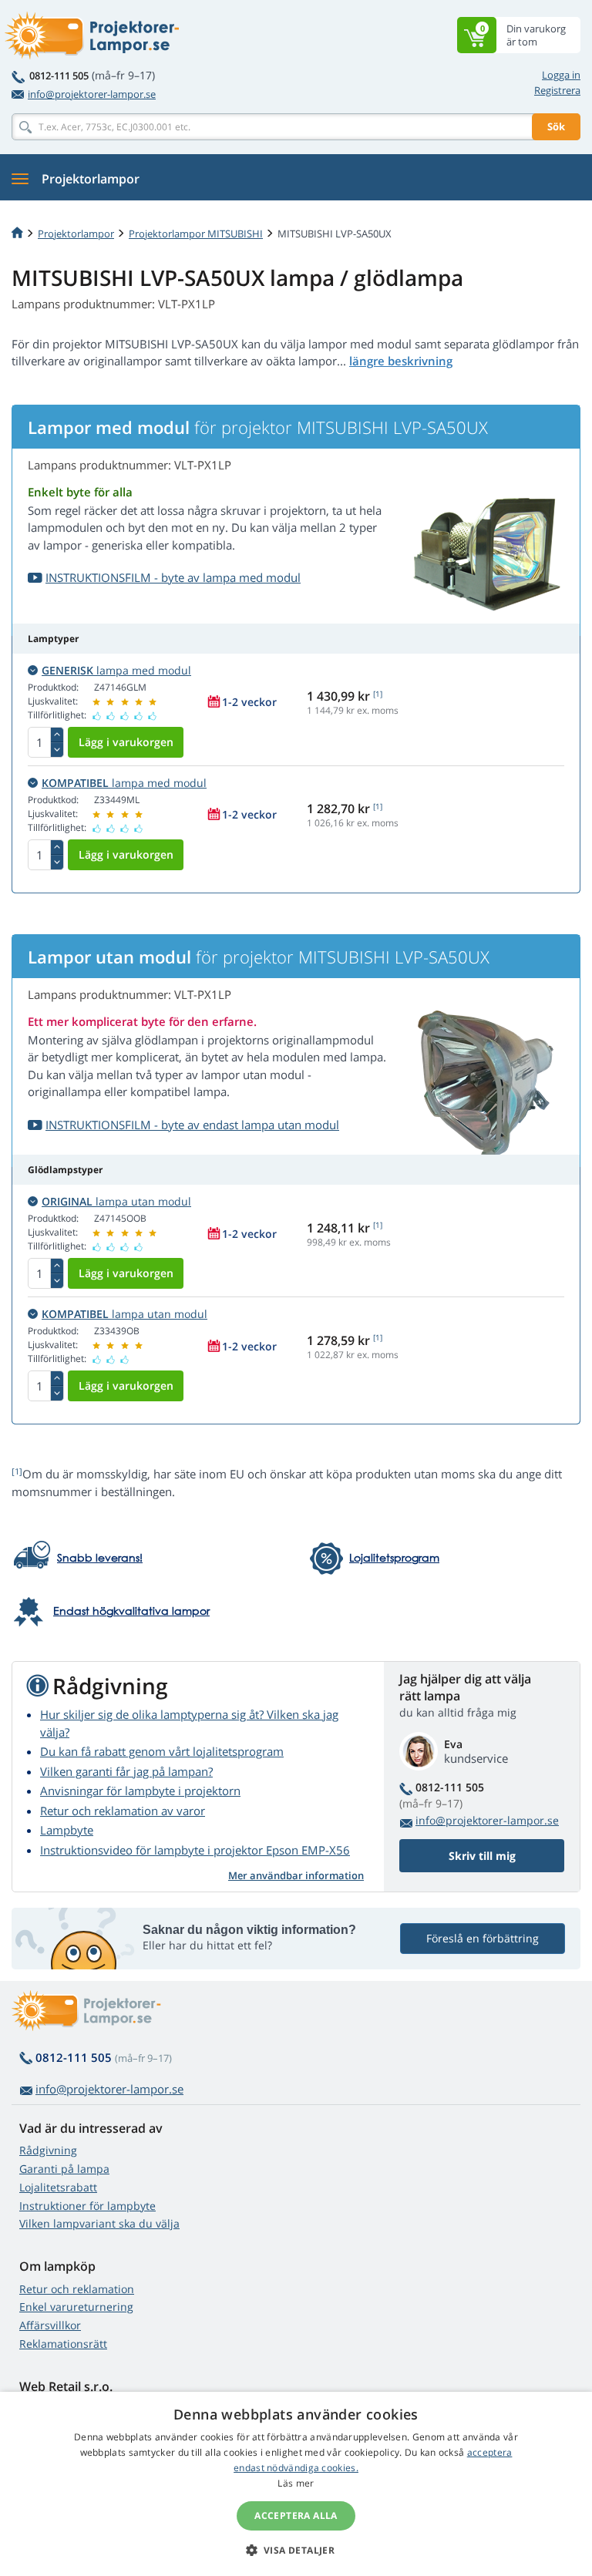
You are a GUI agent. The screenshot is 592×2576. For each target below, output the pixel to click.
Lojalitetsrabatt (58, 2187)
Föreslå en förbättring (483, 1938)
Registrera (557, 90)
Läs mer (296, 2483)
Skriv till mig (482, 1856)
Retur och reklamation (77, 2289)
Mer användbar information (296, 1875)
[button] (296, 2550)
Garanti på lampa (64, 2169)
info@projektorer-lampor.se (92, 94)
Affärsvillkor (50, 2325)
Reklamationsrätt (63, 2344)
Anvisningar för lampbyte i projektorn (140, 1791)
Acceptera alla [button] (296, 2515)
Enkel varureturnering (76, 2307)
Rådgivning (48, 2150)
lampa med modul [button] (116, 670)
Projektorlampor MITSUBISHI (196, 234)
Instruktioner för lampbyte (87, 2206)
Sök (556, 126)
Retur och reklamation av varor (123, 1811)
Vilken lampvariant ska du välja (99, 2223)
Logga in (561, 75)
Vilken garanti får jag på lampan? (126, 1771)
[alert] (296, 2484)
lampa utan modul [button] (116, 1201)
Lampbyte (67, 1830)
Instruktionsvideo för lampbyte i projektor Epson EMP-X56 (195, 1850)
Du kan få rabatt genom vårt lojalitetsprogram (162, 1751)
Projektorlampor (76, 234)
